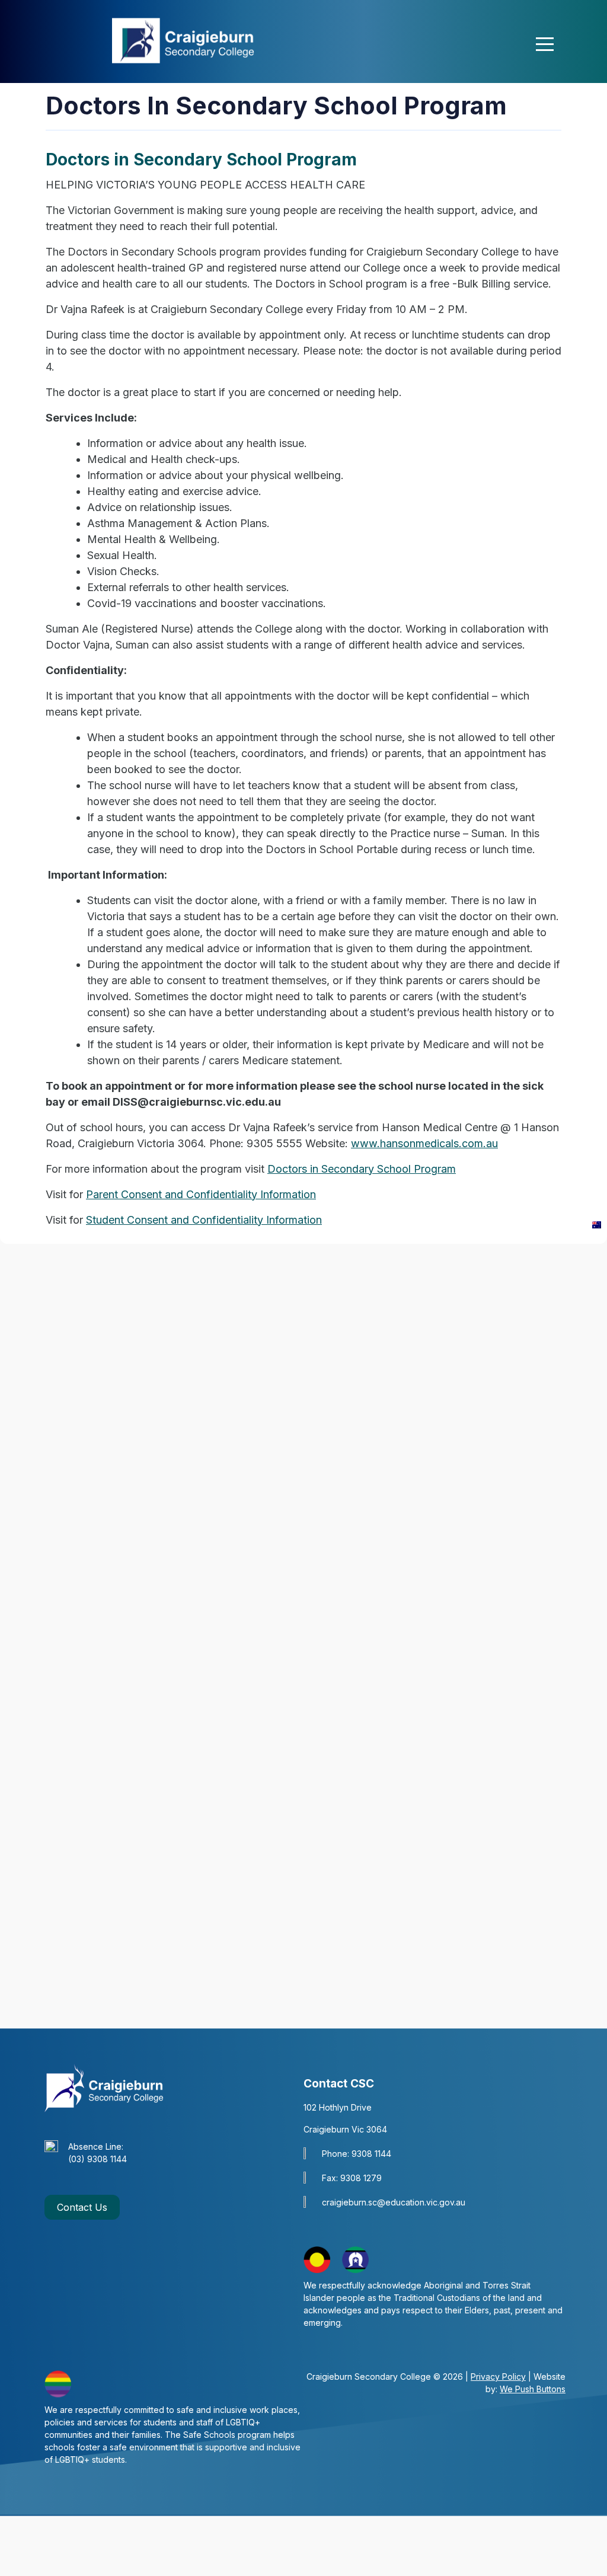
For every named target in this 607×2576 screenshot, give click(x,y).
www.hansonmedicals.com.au (424, 1143)
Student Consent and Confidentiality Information (204, 1220)
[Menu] (545, 44)
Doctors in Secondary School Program (362, 1169)
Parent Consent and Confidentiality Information (201, 1194)
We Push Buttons (533, 2389)
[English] (594, 1224)
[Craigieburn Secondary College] (189, 39)
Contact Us (82, 2207)
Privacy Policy (498, 2377)
